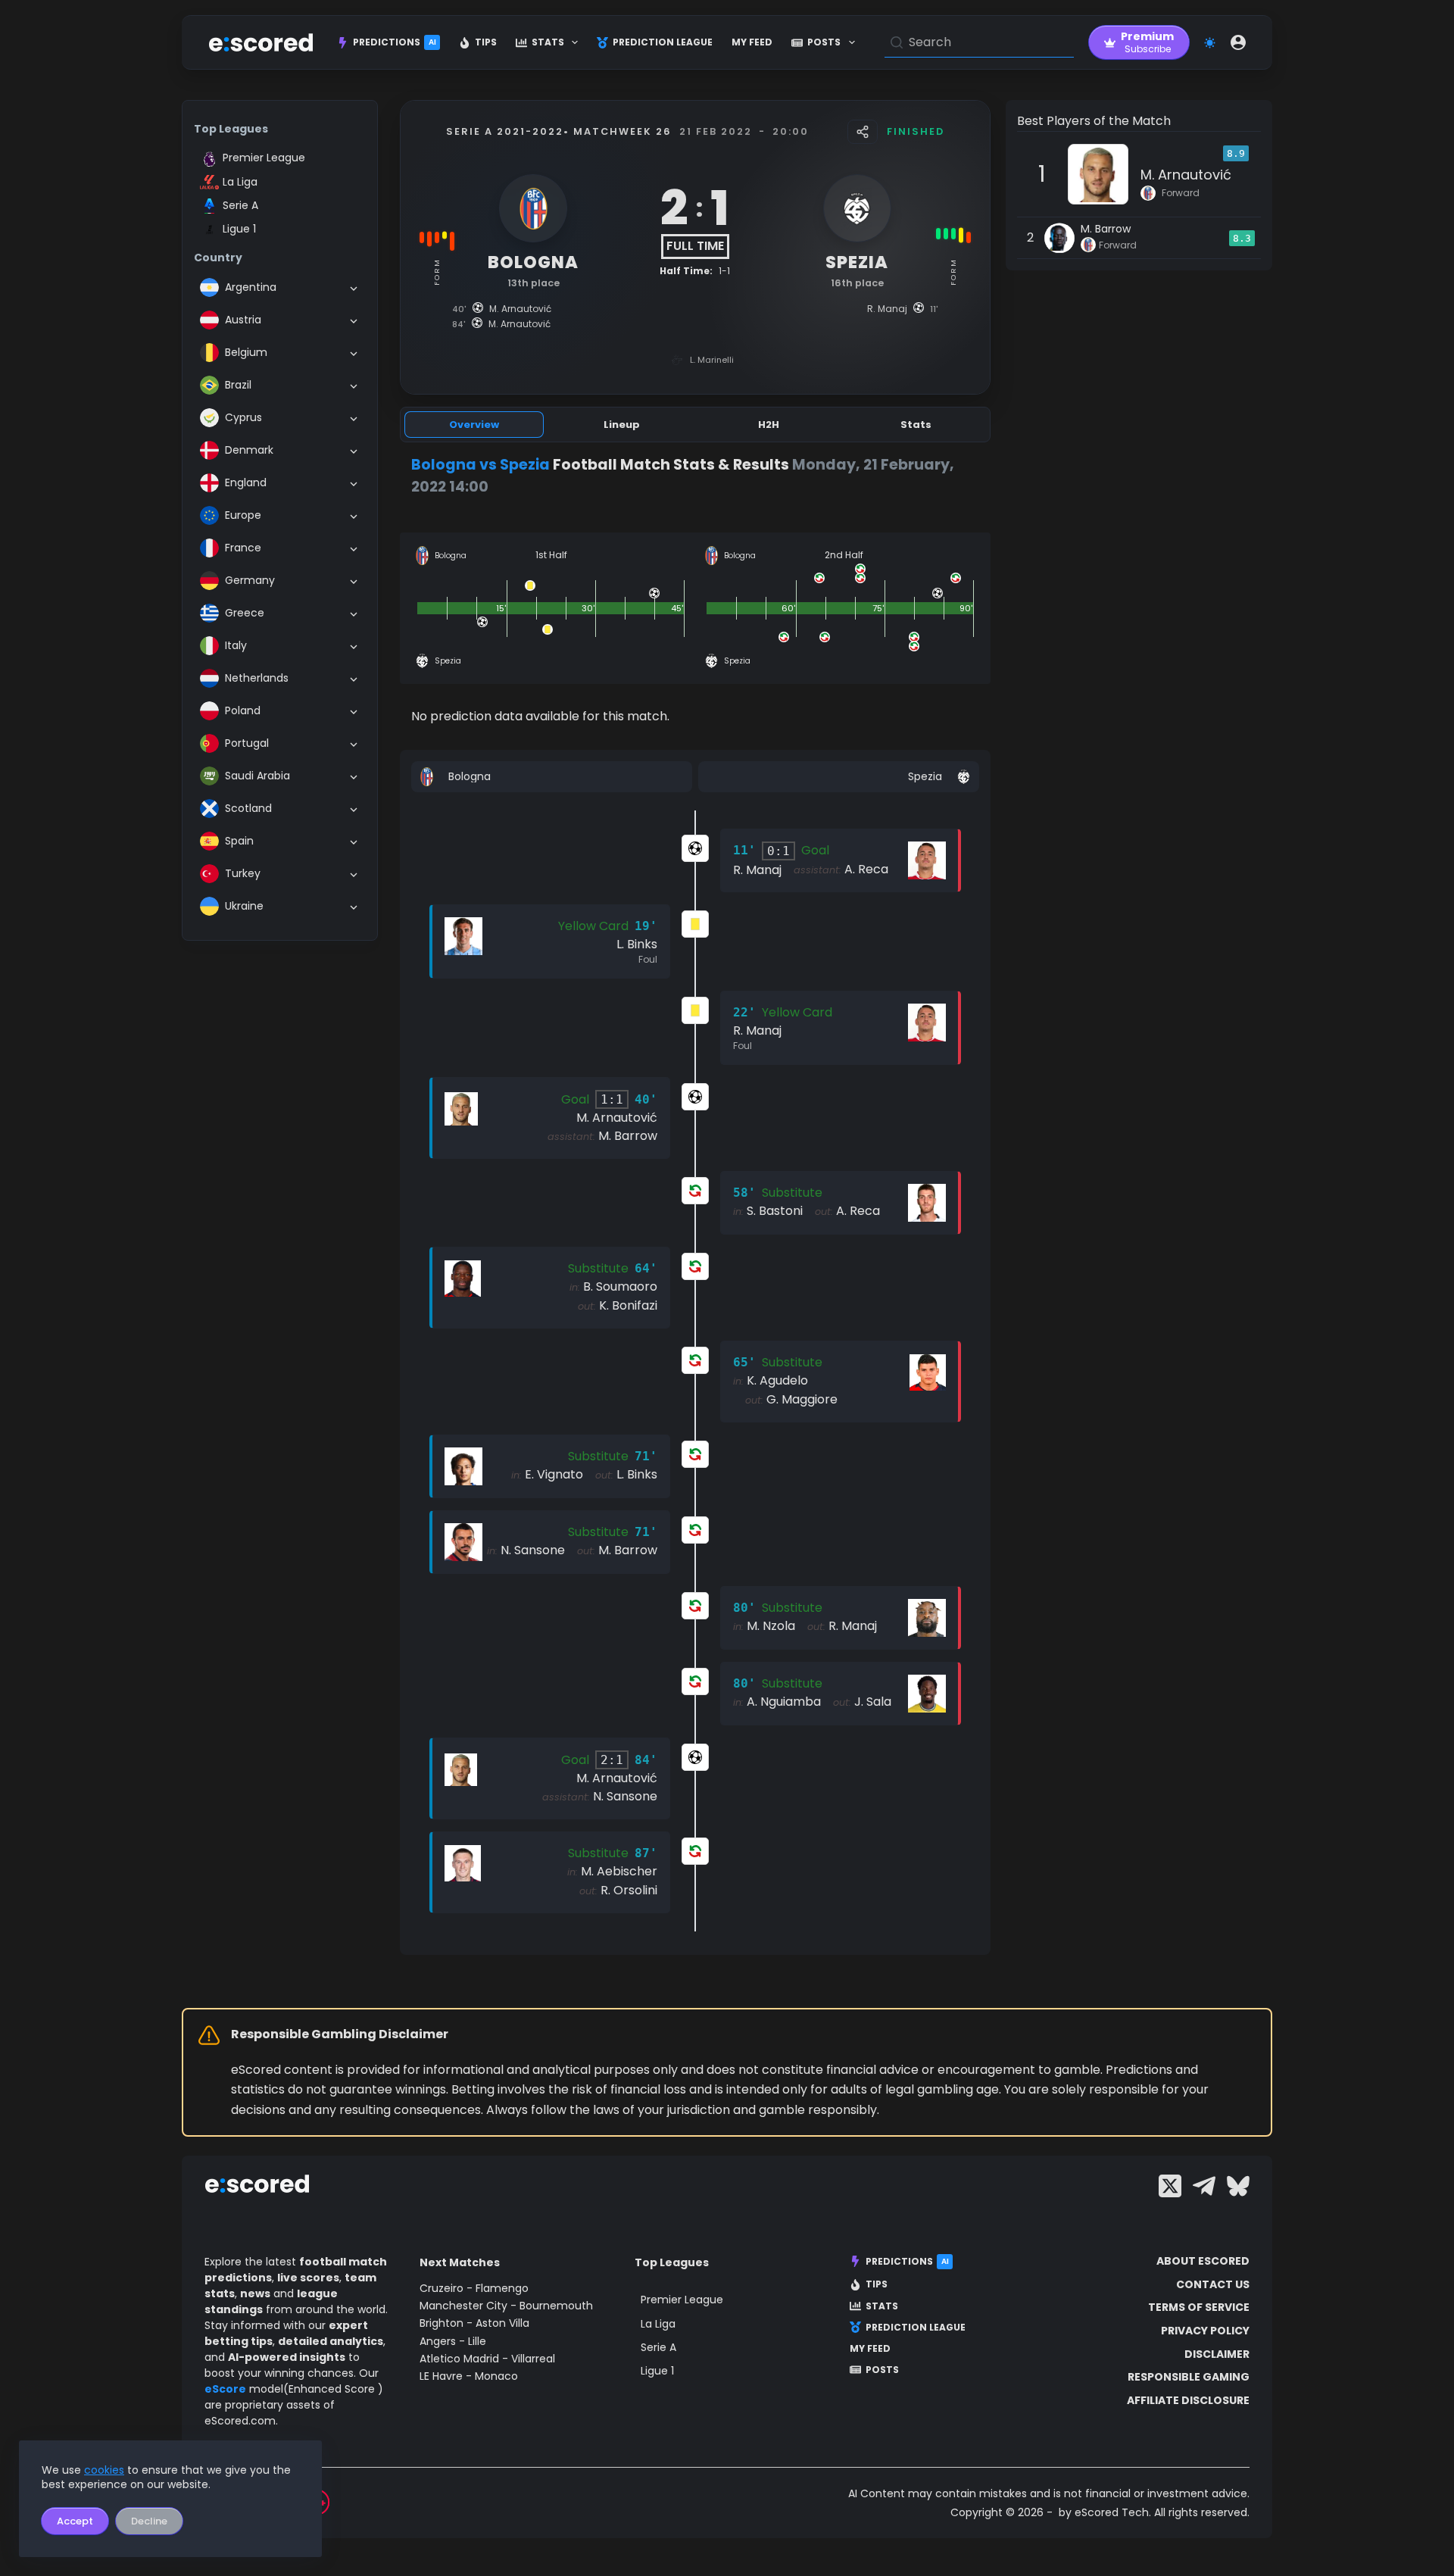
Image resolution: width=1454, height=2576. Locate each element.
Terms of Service (1199, 2307)
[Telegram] (1204, 2186)
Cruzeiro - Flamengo (474, 2288)
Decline (149, 2521)
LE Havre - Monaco (469, 2376)
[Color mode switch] (1210, 43)
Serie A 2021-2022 (505, 131)
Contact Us (1213, 2284)
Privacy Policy (1205, 2331)
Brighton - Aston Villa (474, 2323)
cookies (104, 2470)
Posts (824, 42)
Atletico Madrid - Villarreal (487, 2359)
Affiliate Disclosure (1188, 2400)
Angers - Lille (453, 2341)
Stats (548, 42)
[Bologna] (552, 777)
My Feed (752, 42)
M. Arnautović (1186, 175)
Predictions (395, 42)
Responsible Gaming (1189, 2377)
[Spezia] (839, 777)
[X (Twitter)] (1170, 2186)
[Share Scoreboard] (863, 132)
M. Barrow (1106, 229)
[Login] (1238, 42)
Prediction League (663, 42)
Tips (486, 42)
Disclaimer (1217, 2354)
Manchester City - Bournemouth (506, 2306)
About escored (1203, 2261)
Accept (75, 2521)
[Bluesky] (1238, 2186)
